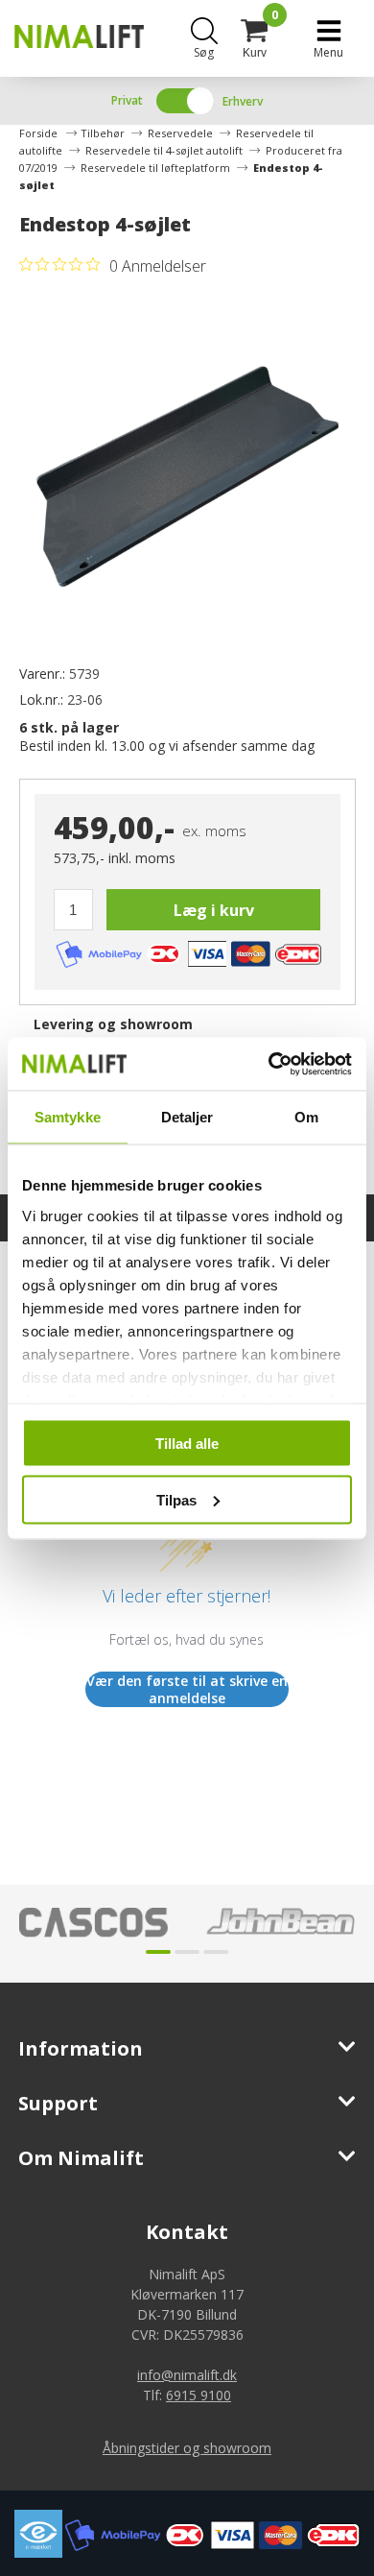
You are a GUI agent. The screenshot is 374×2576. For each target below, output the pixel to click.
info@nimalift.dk (187, 2375)
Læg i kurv (214, 910)
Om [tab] (306, 1117)
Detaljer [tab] (187, 1117)
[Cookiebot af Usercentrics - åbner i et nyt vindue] (269, 1064)
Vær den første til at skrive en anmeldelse (187, 1689)
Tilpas (176, 1499)
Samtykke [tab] (68, 1117)
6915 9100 (199, 2395)
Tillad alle (187, 1444)
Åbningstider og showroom (187, 2448)
